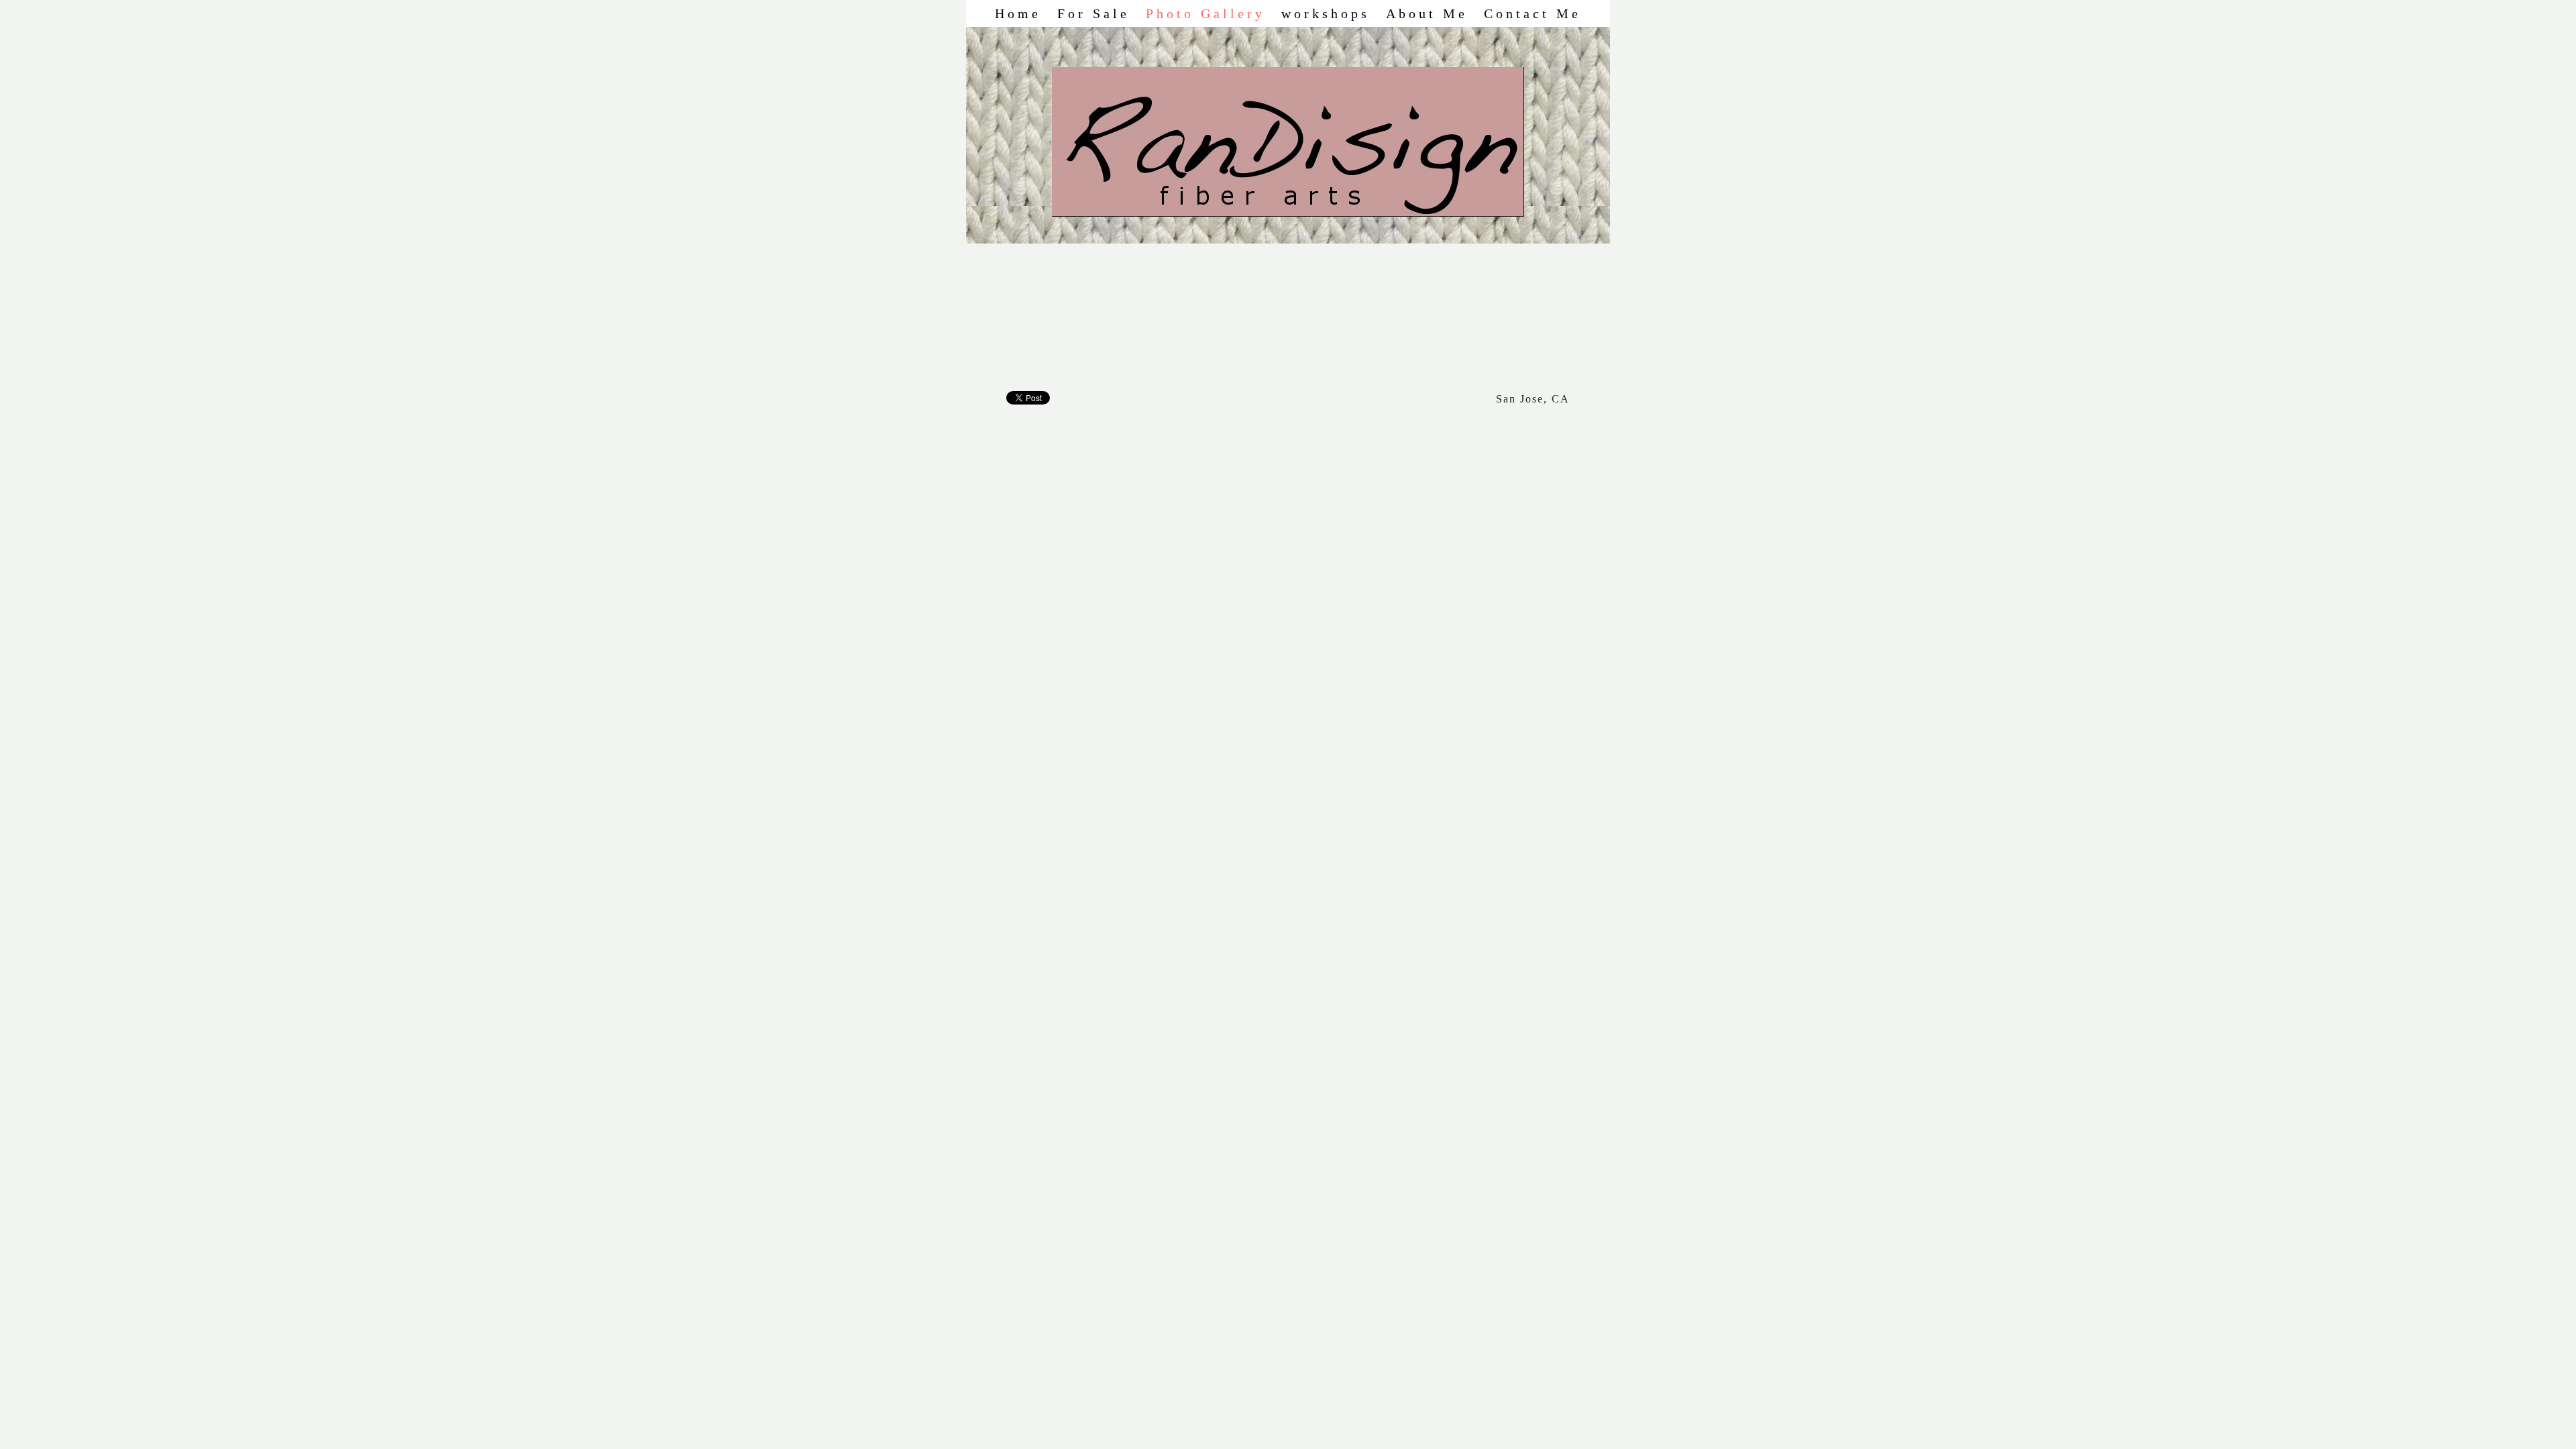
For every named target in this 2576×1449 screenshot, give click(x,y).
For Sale (1093, 13)
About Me (1427, 13)
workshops (1326, 13)
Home (1018, 13)
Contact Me (1533, 13)
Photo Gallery (1205, 13)
